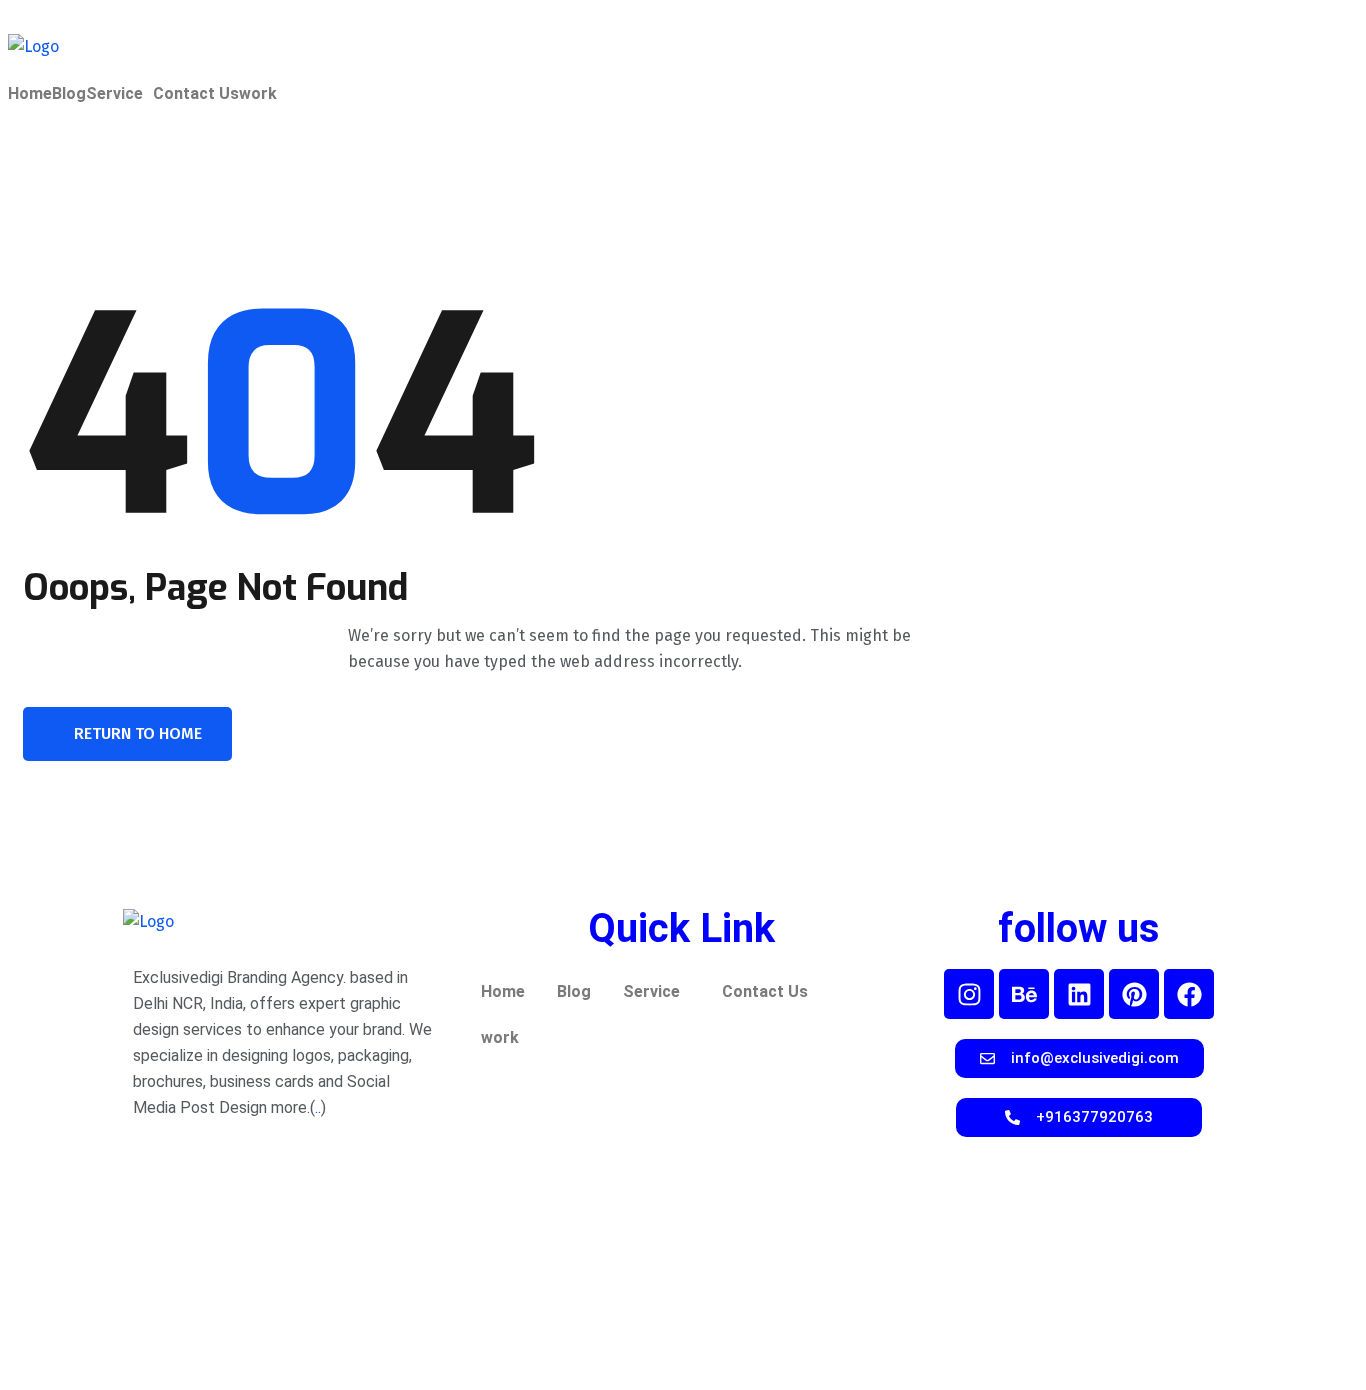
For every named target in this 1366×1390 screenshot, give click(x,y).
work (258, 94)
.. (318, 1107)
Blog (69, 94)
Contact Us (196, 94)
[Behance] (1024, 994)
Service (114, 94)
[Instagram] (969, 994)
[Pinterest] (1134, 994)
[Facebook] (1189, 994)
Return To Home (138, 733)
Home (30, 94)
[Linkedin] (1079, 994)
